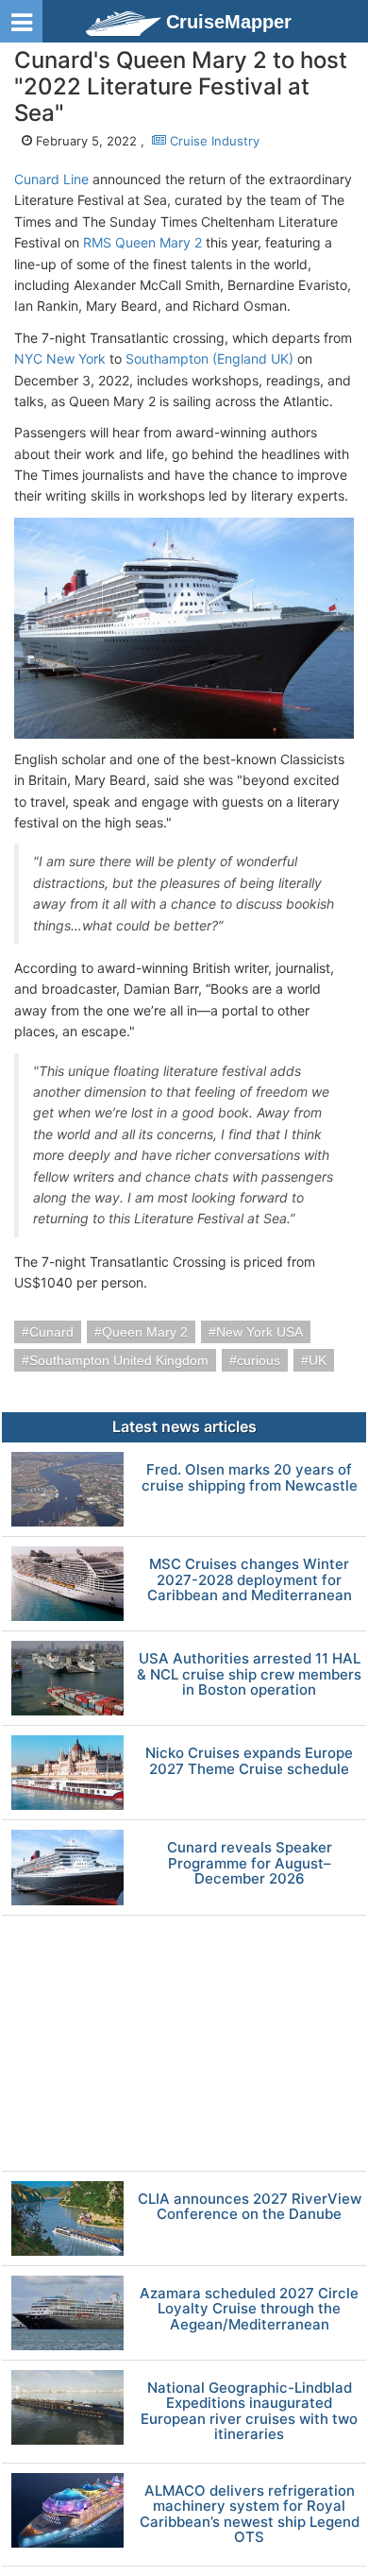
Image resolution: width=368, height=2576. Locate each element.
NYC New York (60, 358)
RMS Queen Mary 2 (142, 242)
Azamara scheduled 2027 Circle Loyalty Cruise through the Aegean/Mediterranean (249, 2310)
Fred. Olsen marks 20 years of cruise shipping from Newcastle (250, 1478)
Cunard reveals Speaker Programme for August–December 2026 (250, 1864)
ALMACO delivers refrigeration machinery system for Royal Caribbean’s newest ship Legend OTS (250, 2515)
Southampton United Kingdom (119, 1360)
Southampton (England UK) (209, 358)
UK (318, 1360)
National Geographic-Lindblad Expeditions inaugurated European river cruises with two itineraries (249, 2412)
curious (259, 1360)
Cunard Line (51, 179)
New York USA (259, 1332)
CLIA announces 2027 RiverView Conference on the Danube (250, 2207)
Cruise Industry (213, 141)
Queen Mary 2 (145, 1332)
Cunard (51, 1332)
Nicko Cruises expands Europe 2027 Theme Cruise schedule (249, 1761)
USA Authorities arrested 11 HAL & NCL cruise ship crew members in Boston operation (249, 1675)
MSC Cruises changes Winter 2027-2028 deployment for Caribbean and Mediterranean (250, 1580)
